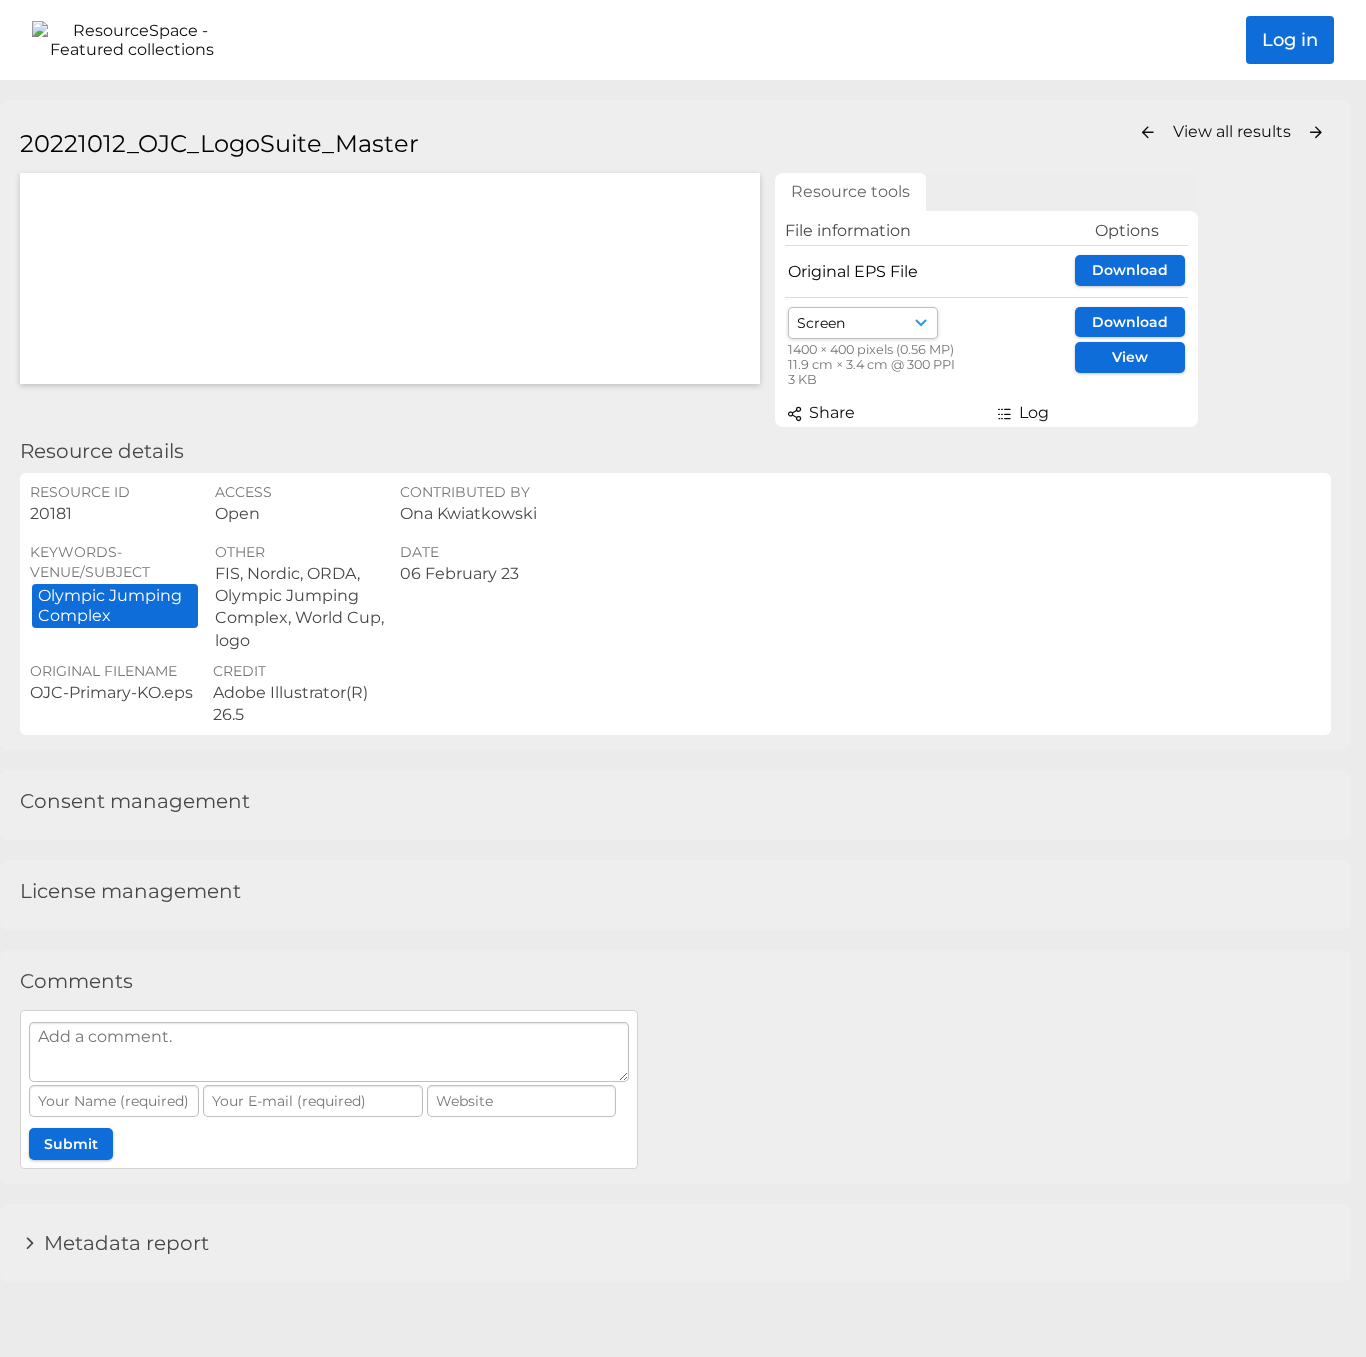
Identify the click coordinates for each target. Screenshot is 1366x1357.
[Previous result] (1148, 133)
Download (1130, 270)
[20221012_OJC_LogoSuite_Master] (390, 278)
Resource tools (850, 191)
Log (1032, 412)
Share (830, 412)
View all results (1234, 131)
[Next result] (1316, 133)
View (1130, 357)
